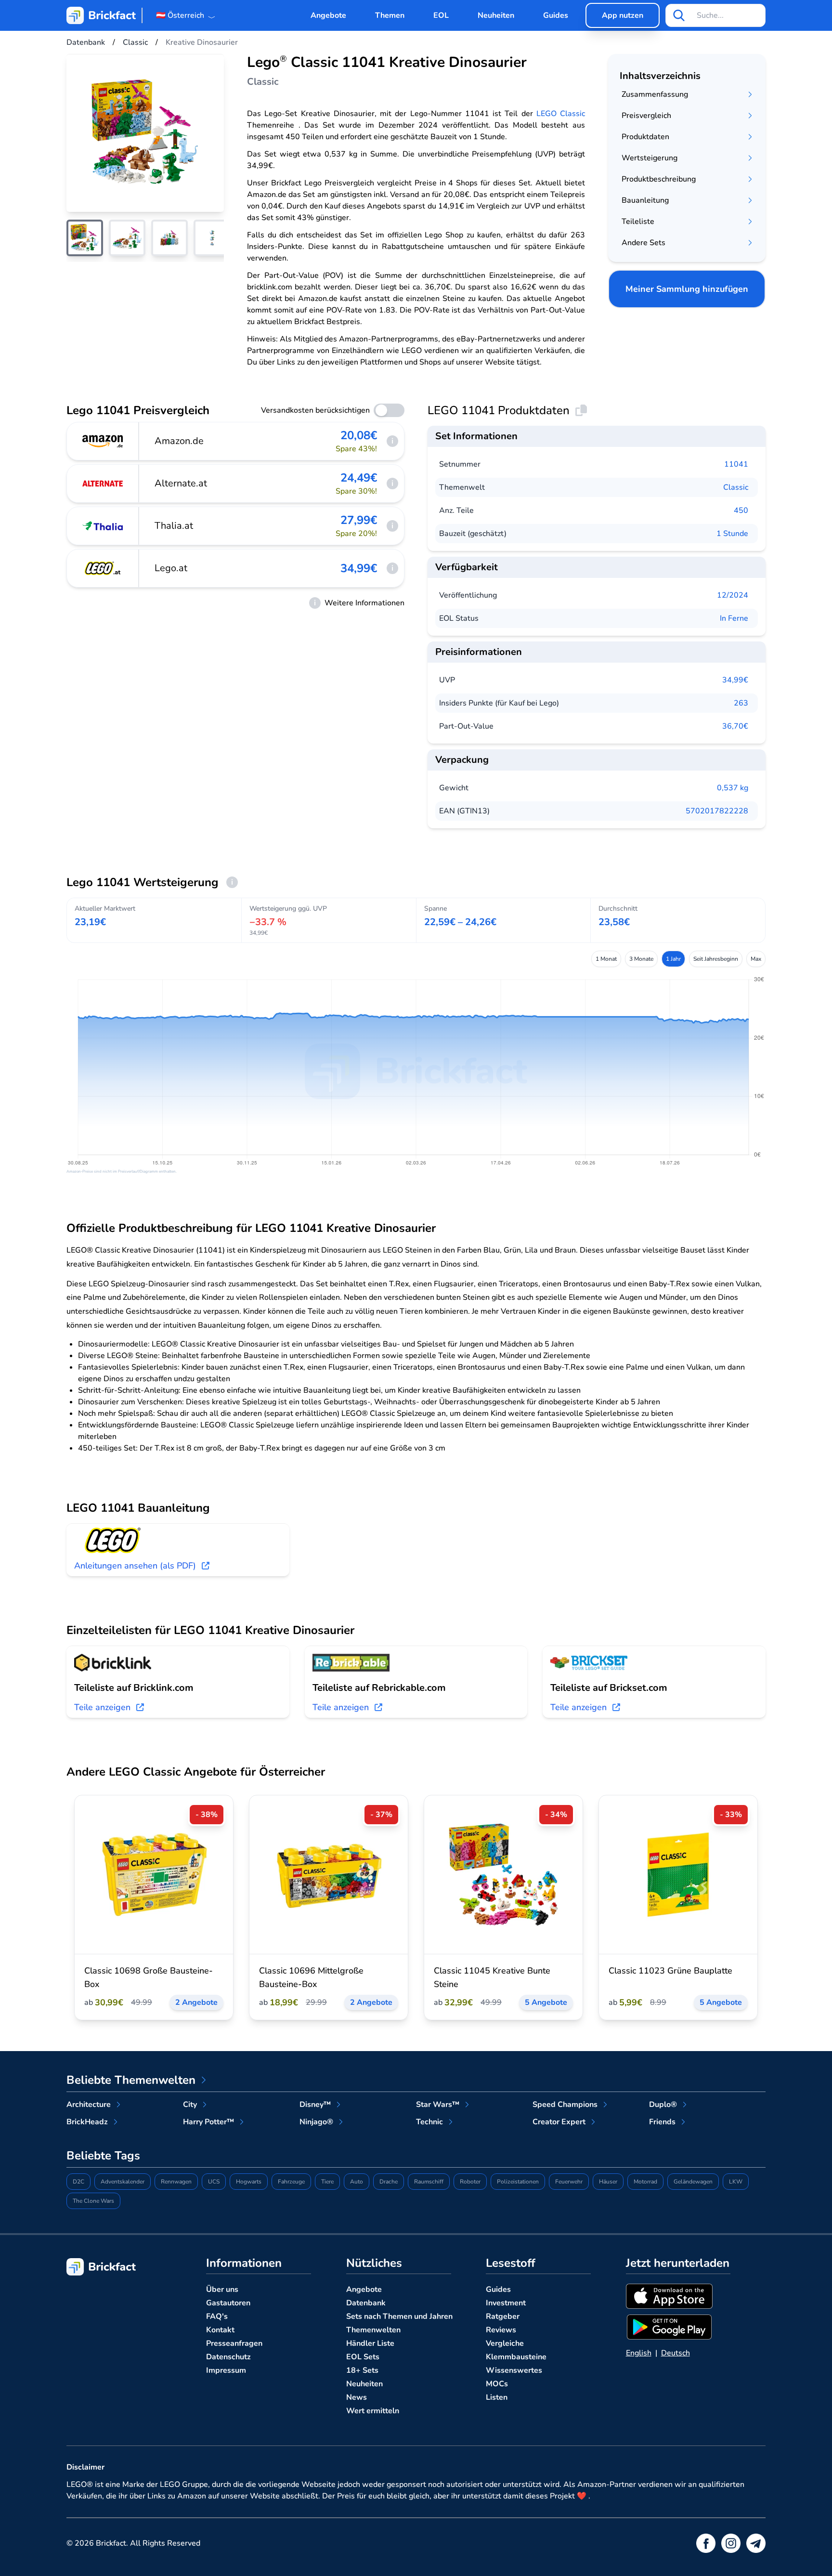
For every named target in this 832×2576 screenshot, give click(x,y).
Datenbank (366, 2303)
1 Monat (606, 959)
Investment (506, 2303)
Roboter (470, 2182)
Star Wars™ (438, 2105)
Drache (389, 2182)
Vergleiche (505, 2343)
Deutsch (676, 2353)
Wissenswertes (514, 2370)
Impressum (226, 2370)
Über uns (222, 2289)
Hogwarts (249, 2182)
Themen (390, 15)
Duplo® (663, 2105)
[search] (679, 15)
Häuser (608, 2182)
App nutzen (623, 15)
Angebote (328, 15)
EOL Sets (363, 2357)
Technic (429, 2122)
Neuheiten (496, 15)
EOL (441, 15)
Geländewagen (693, 2182)
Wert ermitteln (373, 2411)
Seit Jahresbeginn (716, 959)
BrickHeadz (87, 2122)
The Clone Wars (93, 2201)
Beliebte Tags (103, 2156)
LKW (736, 2182)
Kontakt (220, 2330)
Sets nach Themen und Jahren (399, 2316)
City (190, 2105)
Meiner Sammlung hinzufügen (687, 289)
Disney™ (315, 2105)
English (639, 2353)
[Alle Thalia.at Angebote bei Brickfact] (103, 526)
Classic (736, 487)
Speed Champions (565, 2105)
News (357, 2397)
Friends (662, 2122)
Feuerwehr (569, 2182)
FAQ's (217, 2316)
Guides (556, 15)
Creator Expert (559, 2122)
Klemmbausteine (516, 2357)
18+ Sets (362, 2370)
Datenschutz (228, 2357)
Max (756, 959)
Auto (357, 2182)
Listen (497, 2397)
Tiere (327, 2182)
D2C (78, 2182)
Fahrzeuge (291, 2182)
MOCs (497, 2384)
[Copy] (581, 410)
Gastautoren (228, 2303)
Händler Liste (370, 2343)
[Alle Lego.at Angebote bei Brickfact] (103, 568)
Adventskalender (123, 2182)
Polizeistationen (518, 2182)
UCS (214, 2182)
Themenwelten (373, 2330)
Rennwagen (176, 2182)
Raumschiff (429, 2182)
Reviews (501, 2330)
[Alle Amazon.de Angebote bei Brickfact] (103, 441)
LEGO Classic (561, 114)
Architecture (89, 2105)
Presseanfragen (234, 2343)
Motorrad (645, 2182)
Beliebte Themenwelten (131, 2080)
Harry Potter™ (208, 2122)
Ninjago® (316, 2122)
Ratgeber (503, 2316)
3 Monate (641, 959)
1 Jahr (673, 959)
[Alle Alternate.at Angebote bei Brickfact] (103, 484)
